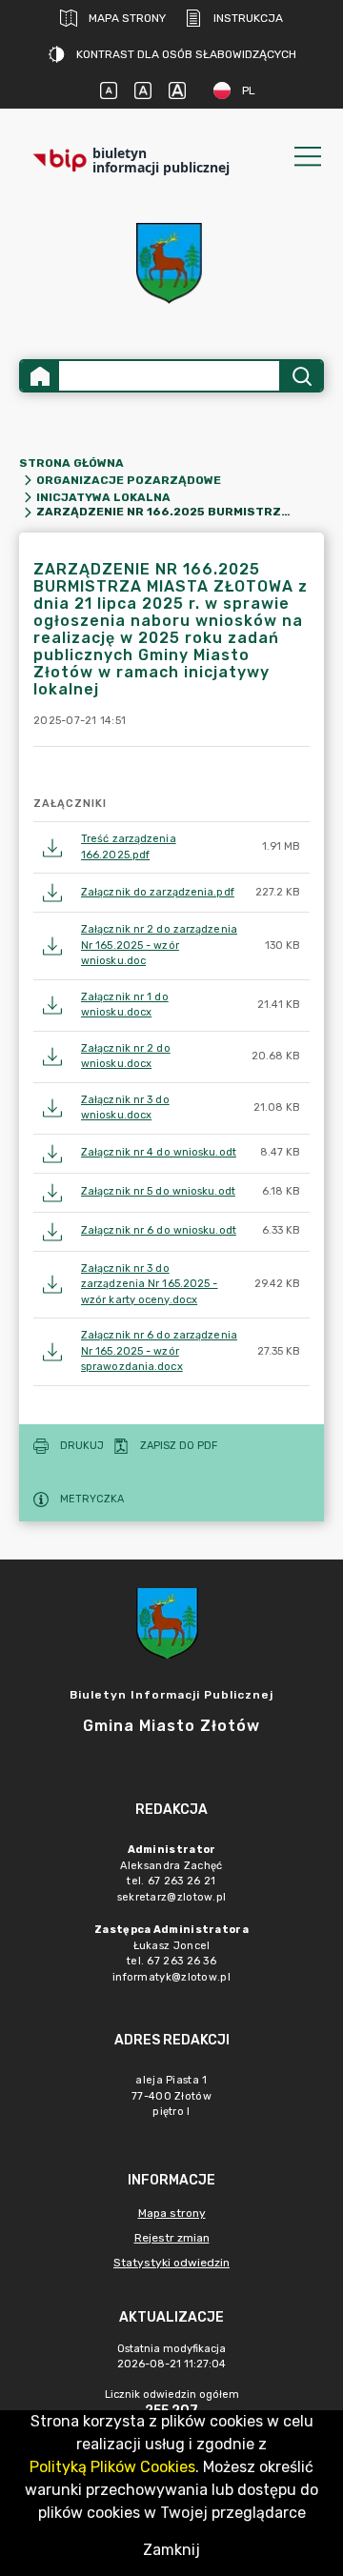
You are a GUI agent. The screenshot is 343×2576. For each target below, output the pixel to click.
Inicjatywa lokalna (103, 497)
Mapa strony (127, 18)
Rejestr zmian (172, 2238)
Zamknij (171, 2550)
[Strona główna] (40, 376)
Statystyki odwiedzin (171, 2263)
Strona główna (71, 463)
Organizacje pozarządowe (129, 480)
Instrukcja (248, 18)
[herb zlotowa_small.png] (171, 263)
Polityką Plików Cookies (112, 2467)
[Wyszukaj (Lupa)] (301, 376)
